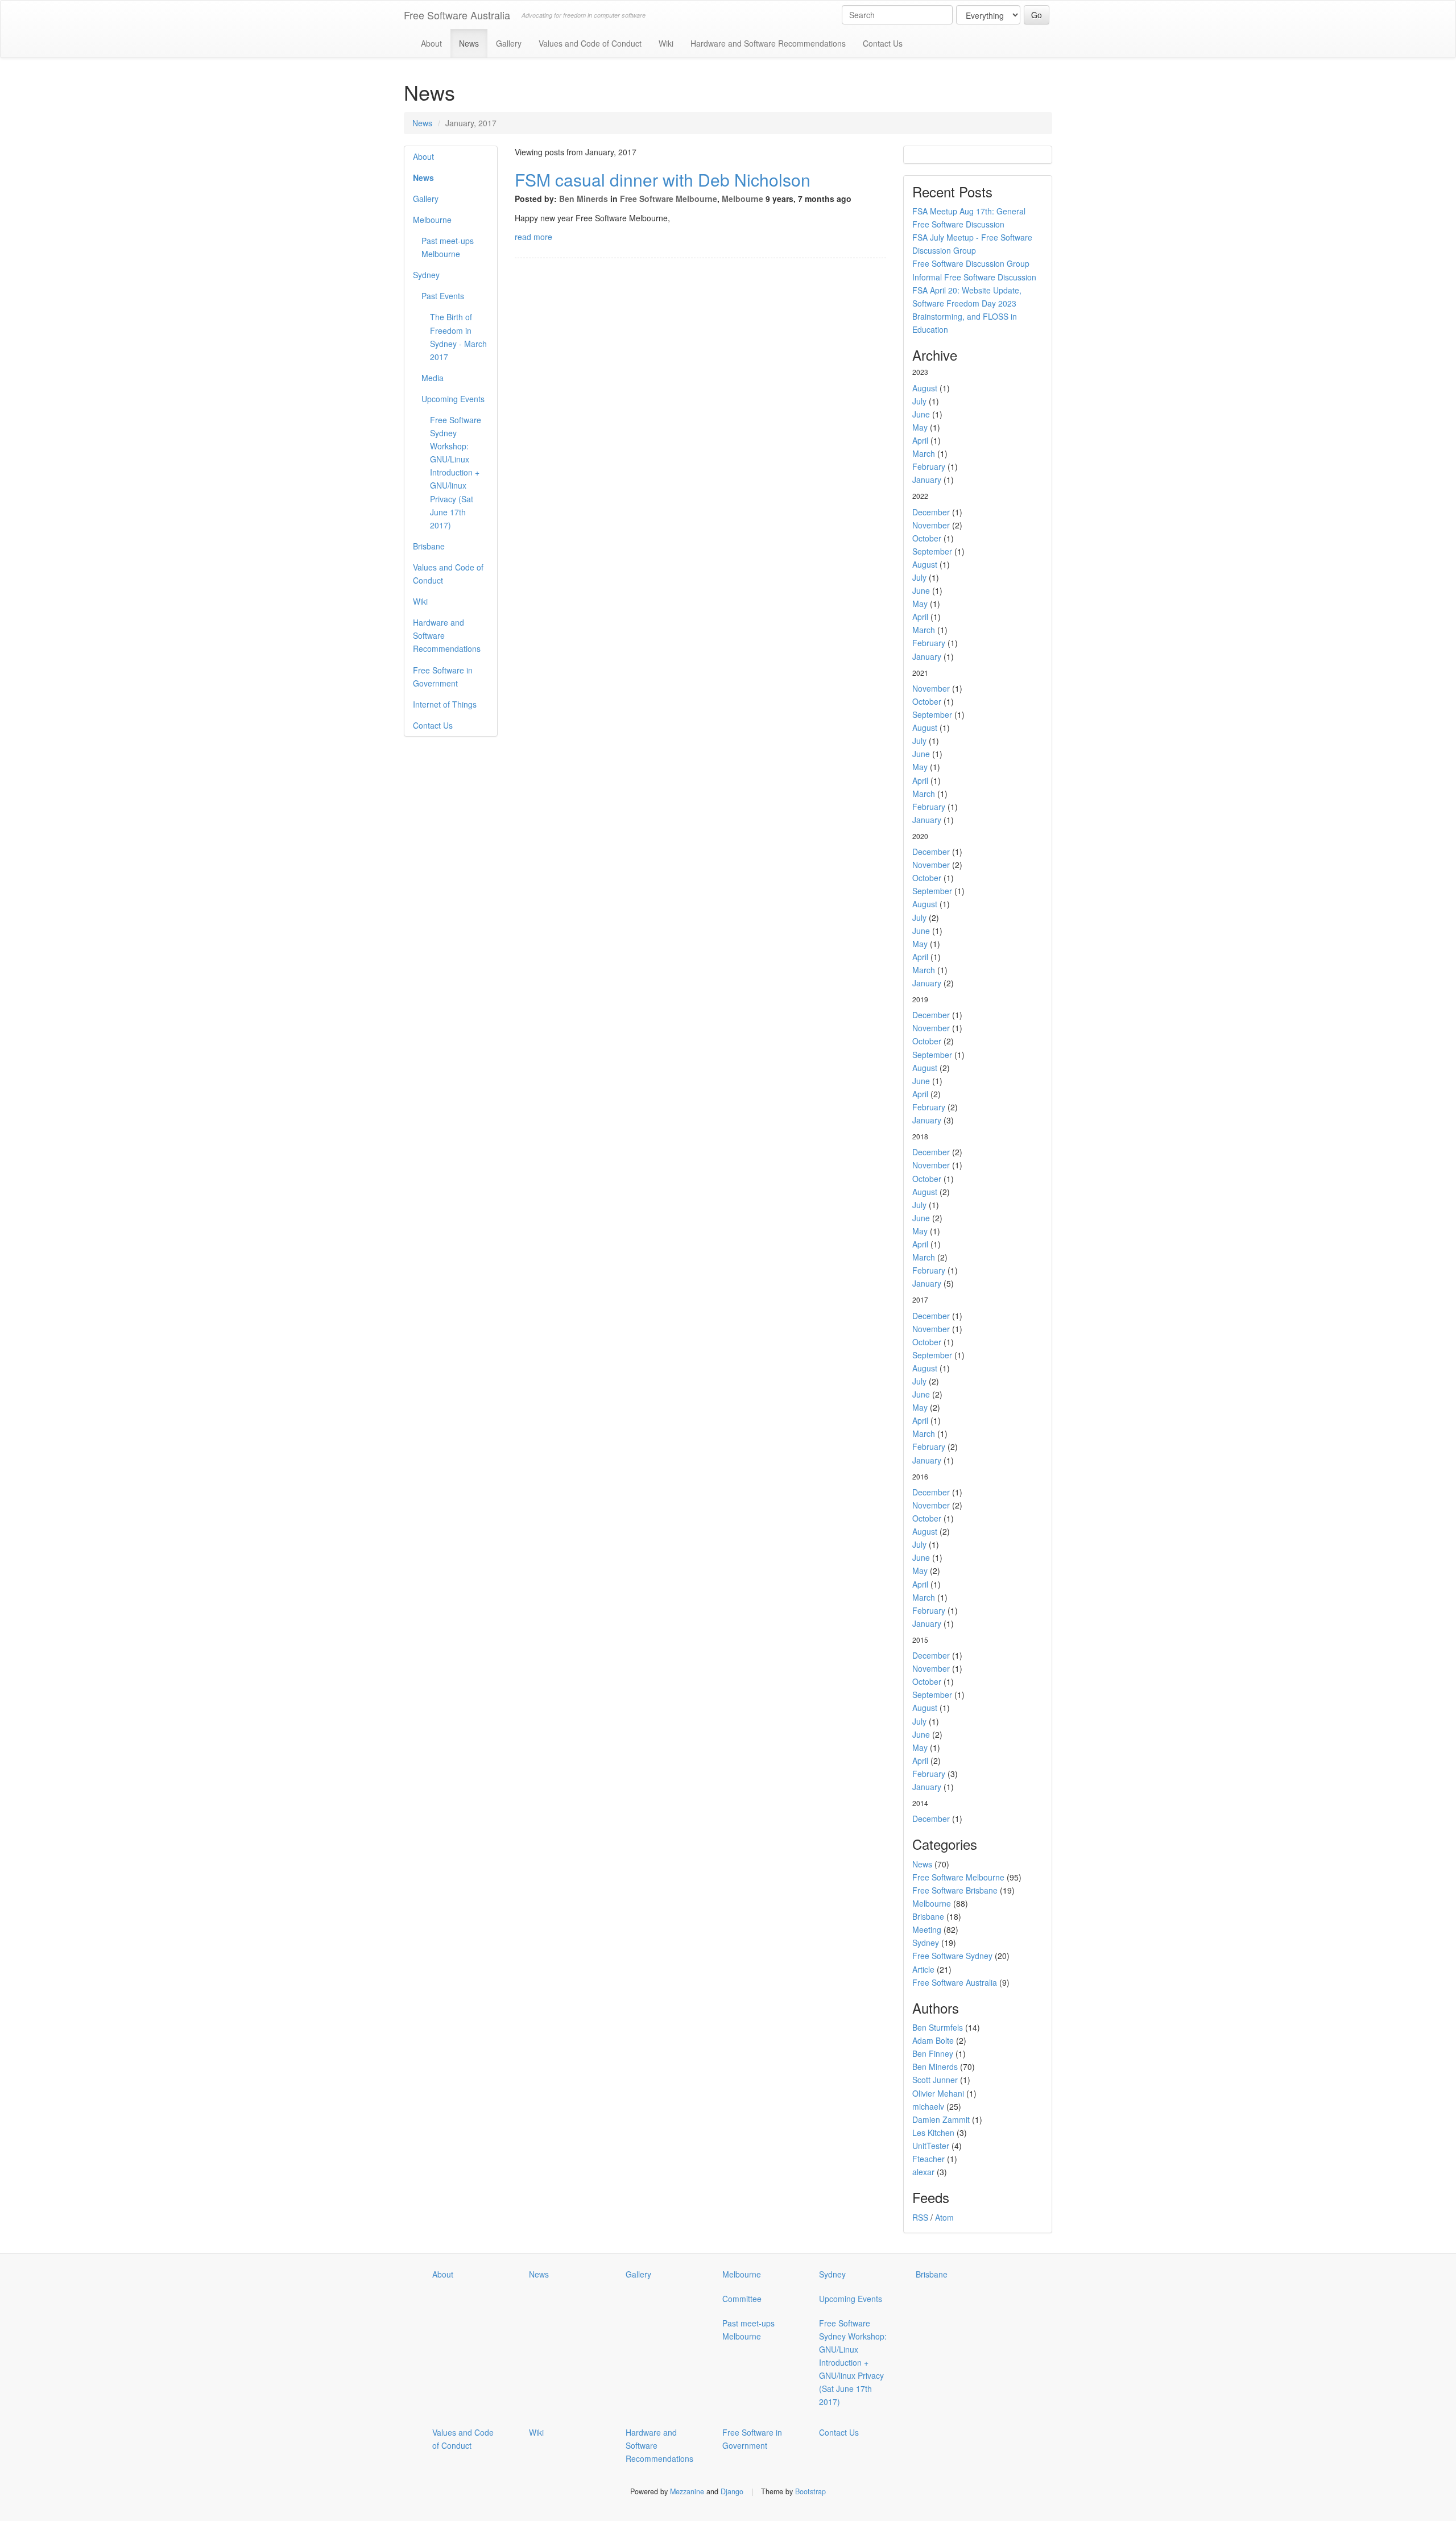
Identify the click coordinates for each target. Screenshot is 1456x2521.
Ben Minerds (584, 199)
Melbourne (432, 220)
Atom (944, 2217)
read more (533, 237)
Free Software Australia (457, 15)
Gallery (509, 43)
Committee (742, 2299)
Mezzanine (687, 2491)
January (927, 480)
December (931, 512)
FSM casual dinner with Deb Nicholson (663, 179)
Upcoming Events (453, 399)
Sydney (426, 275)
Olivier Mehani (938, 2093)
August (925, 388)
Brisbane (429, 546)
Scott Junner (935, 2080)
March (924, 453)
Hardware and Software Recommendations (768, 43)
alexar (923, 2172)
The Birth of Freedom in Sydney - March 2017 (458, 336)
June (921, 414)
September (932, 551)
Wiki (666, 43)
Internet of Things (445, 704)
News (469, 43)
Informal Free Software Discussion (974, 277)
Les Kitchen (933, 2132)
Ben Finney (933, 2053)
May (920, 427)
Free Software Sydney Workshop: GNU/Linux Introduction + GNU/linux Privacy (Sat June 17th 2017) (456, 472)
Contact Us (883, 43)
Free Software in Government (443, 677)
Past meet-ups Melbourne (448, 247)
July (919, 401)
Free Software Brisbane (955, 1890)
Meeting (927, 1929)
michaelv (928, 2106)
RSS (920, 2217)
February (929, 466)
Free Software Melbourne (669, 199)
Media (433, 378)
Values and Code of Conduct (590, 43)
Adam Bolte (933, 2040)
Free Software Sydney (952, 1956)
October (927, 538)
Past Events (443, 296)
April (920, 440)
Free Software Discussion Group (971, 263)
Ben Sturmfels (938, 2027)
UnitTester (931, 2146)
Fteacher (928, 2159)
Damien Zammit (941, 2119)
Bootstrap (810, 2491)
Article (923, 1969)
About (431, 43)
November (931, 525)
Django (732, 2491)
